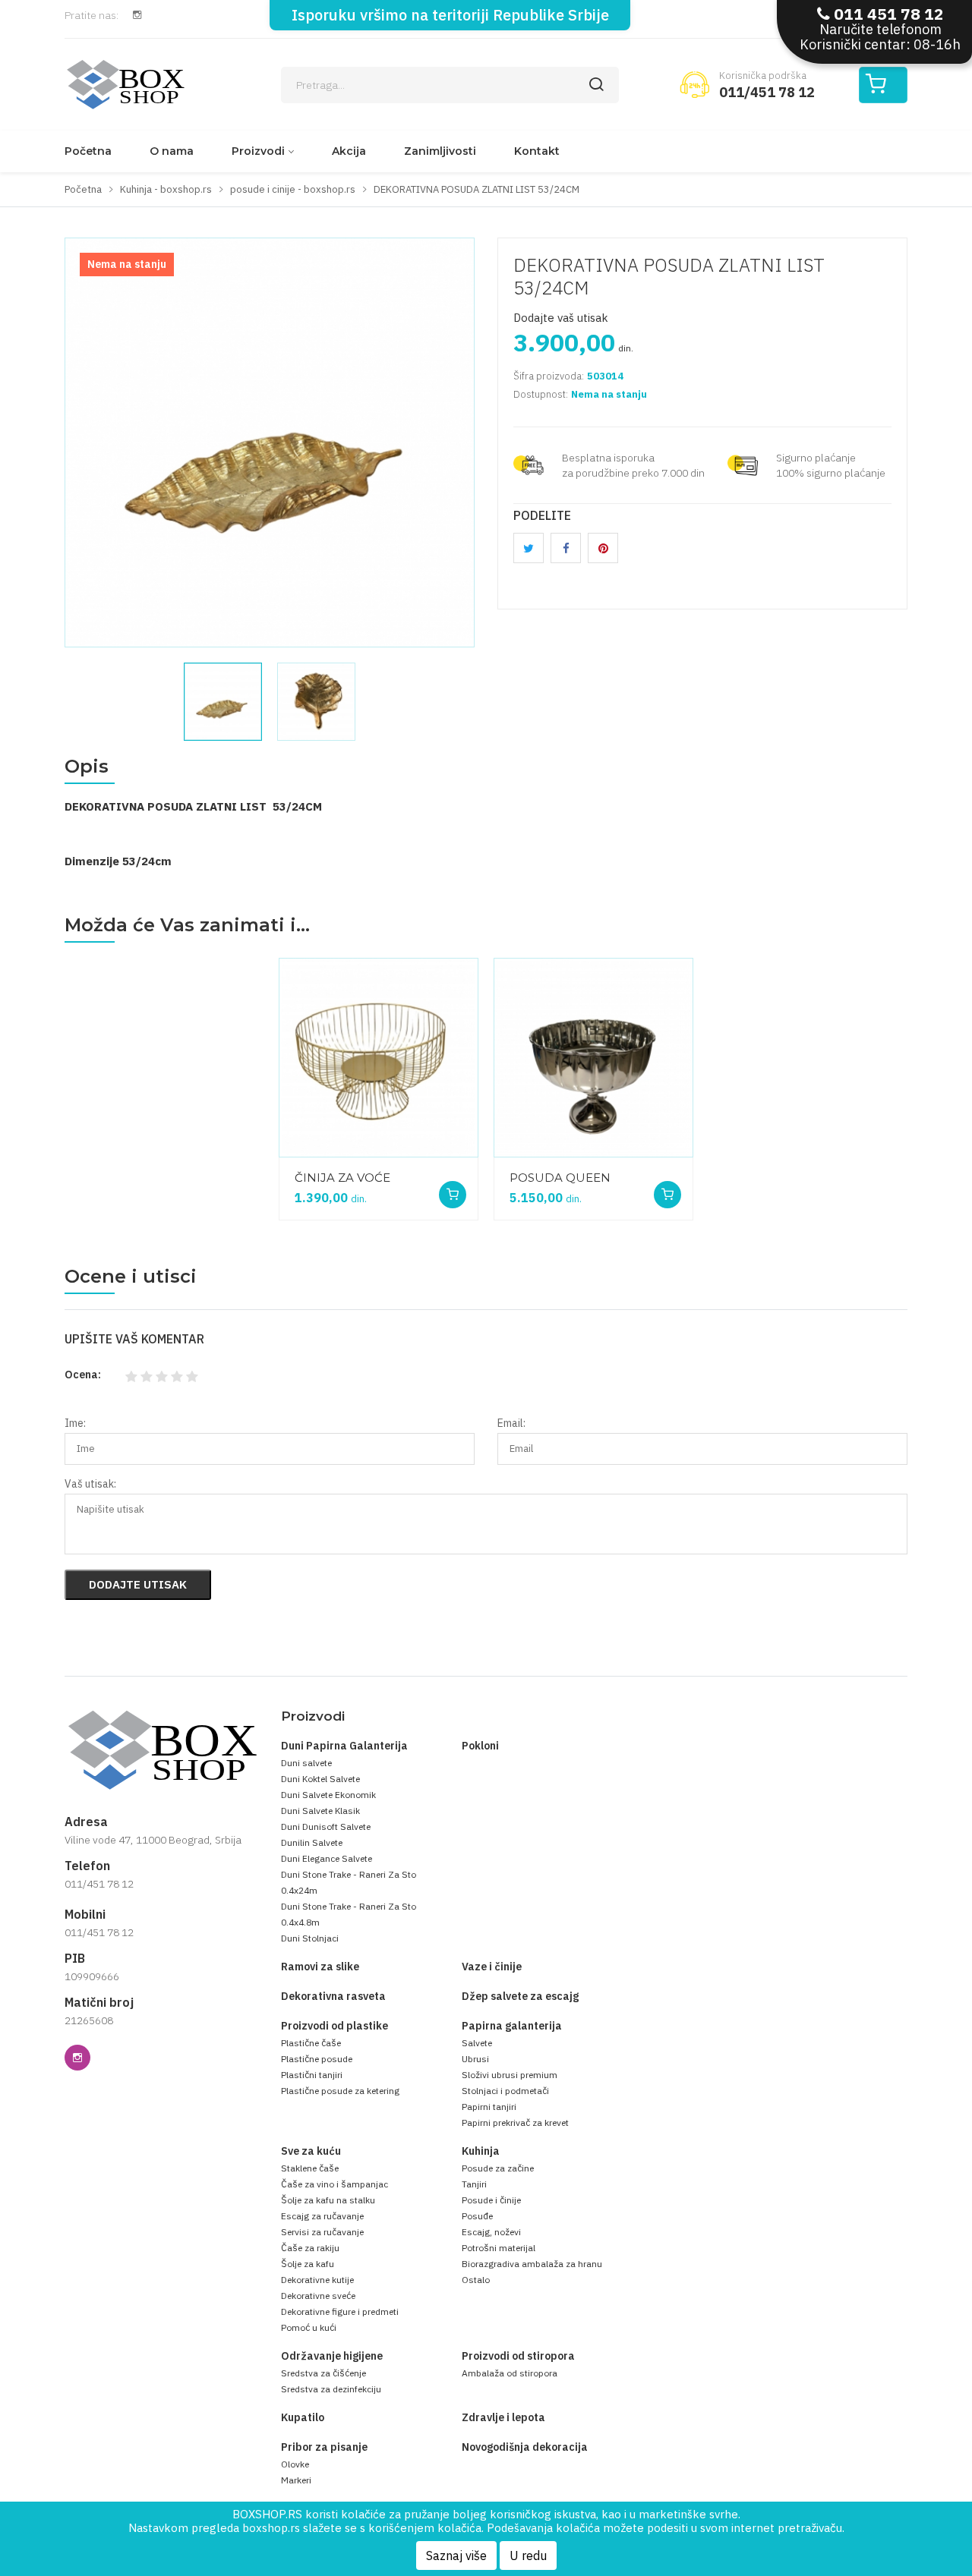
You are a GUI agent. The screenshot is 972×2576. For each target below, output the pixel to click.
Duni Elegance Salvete (327, 1858)
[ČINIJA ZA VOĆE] (379, 1058)
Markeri (296, 2480)
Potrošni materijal (499, 2248)
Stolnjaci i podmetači (505, 2091)
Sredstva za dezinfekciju (331, 2389)
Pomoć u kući (309, 2327)
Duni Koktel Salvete (320, 1779)
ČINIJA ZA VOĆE (342, 1178)
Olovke (295, 2464)
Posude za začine (498, 2168)
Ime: (75, 1423)
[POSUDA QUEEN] (593, 1058)
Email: (511, 1423)
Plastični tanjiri (312, 2075)
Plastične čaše (311, 2043)
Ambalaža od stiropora (510, 2373)
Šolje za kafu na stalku (328, 2200)
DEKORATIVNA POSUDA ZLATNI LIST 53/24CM (669, 276)
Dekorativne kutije (317, 2280)
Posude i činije (491, 2200)
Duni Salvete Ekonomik (328, 1795)
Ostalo (476, 2280)
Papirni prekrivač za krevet (515, 2123)
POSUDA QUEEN (560, 1178)
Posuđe (477, 2216)
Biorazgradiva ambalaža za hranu (532, 2264)
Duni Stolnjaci (310, 1938)
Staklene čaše (310, 2168)
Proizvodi (258, 151)
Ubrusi (475, 2059)
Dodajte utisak (138, 1584)
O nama (172, 151)
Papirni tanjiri (489, 2107)
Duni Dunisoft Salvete (326, 1827)
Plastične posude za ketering (340, 2091)
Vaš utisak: (90, 1484)
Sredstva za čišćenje (323, 2373)
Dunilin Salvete (312, 1842)
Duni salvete (306, 1763)
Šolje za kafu (308, 2264)
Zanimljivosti (440, 151)
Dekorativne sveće (318, 2296)
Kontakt (537, 151)
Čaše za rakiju (310, 2248)
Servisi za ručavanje (322, 2232)
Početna (88, 151)
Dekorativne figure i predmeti (340, 2311)
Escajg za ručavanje (322, 2216)
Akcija (349, 151)
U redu (528, 2556)
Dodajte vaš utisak (561, 318)
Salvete (477, 2043)
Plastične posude (317, 2059)
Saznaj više (456, 2556)
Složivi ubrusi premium (510, 2075)
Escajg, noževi (491, 2232)
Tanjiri (474, 2184)
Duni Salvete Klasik (320, 1811)
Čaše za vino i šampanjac (335, 2184)
